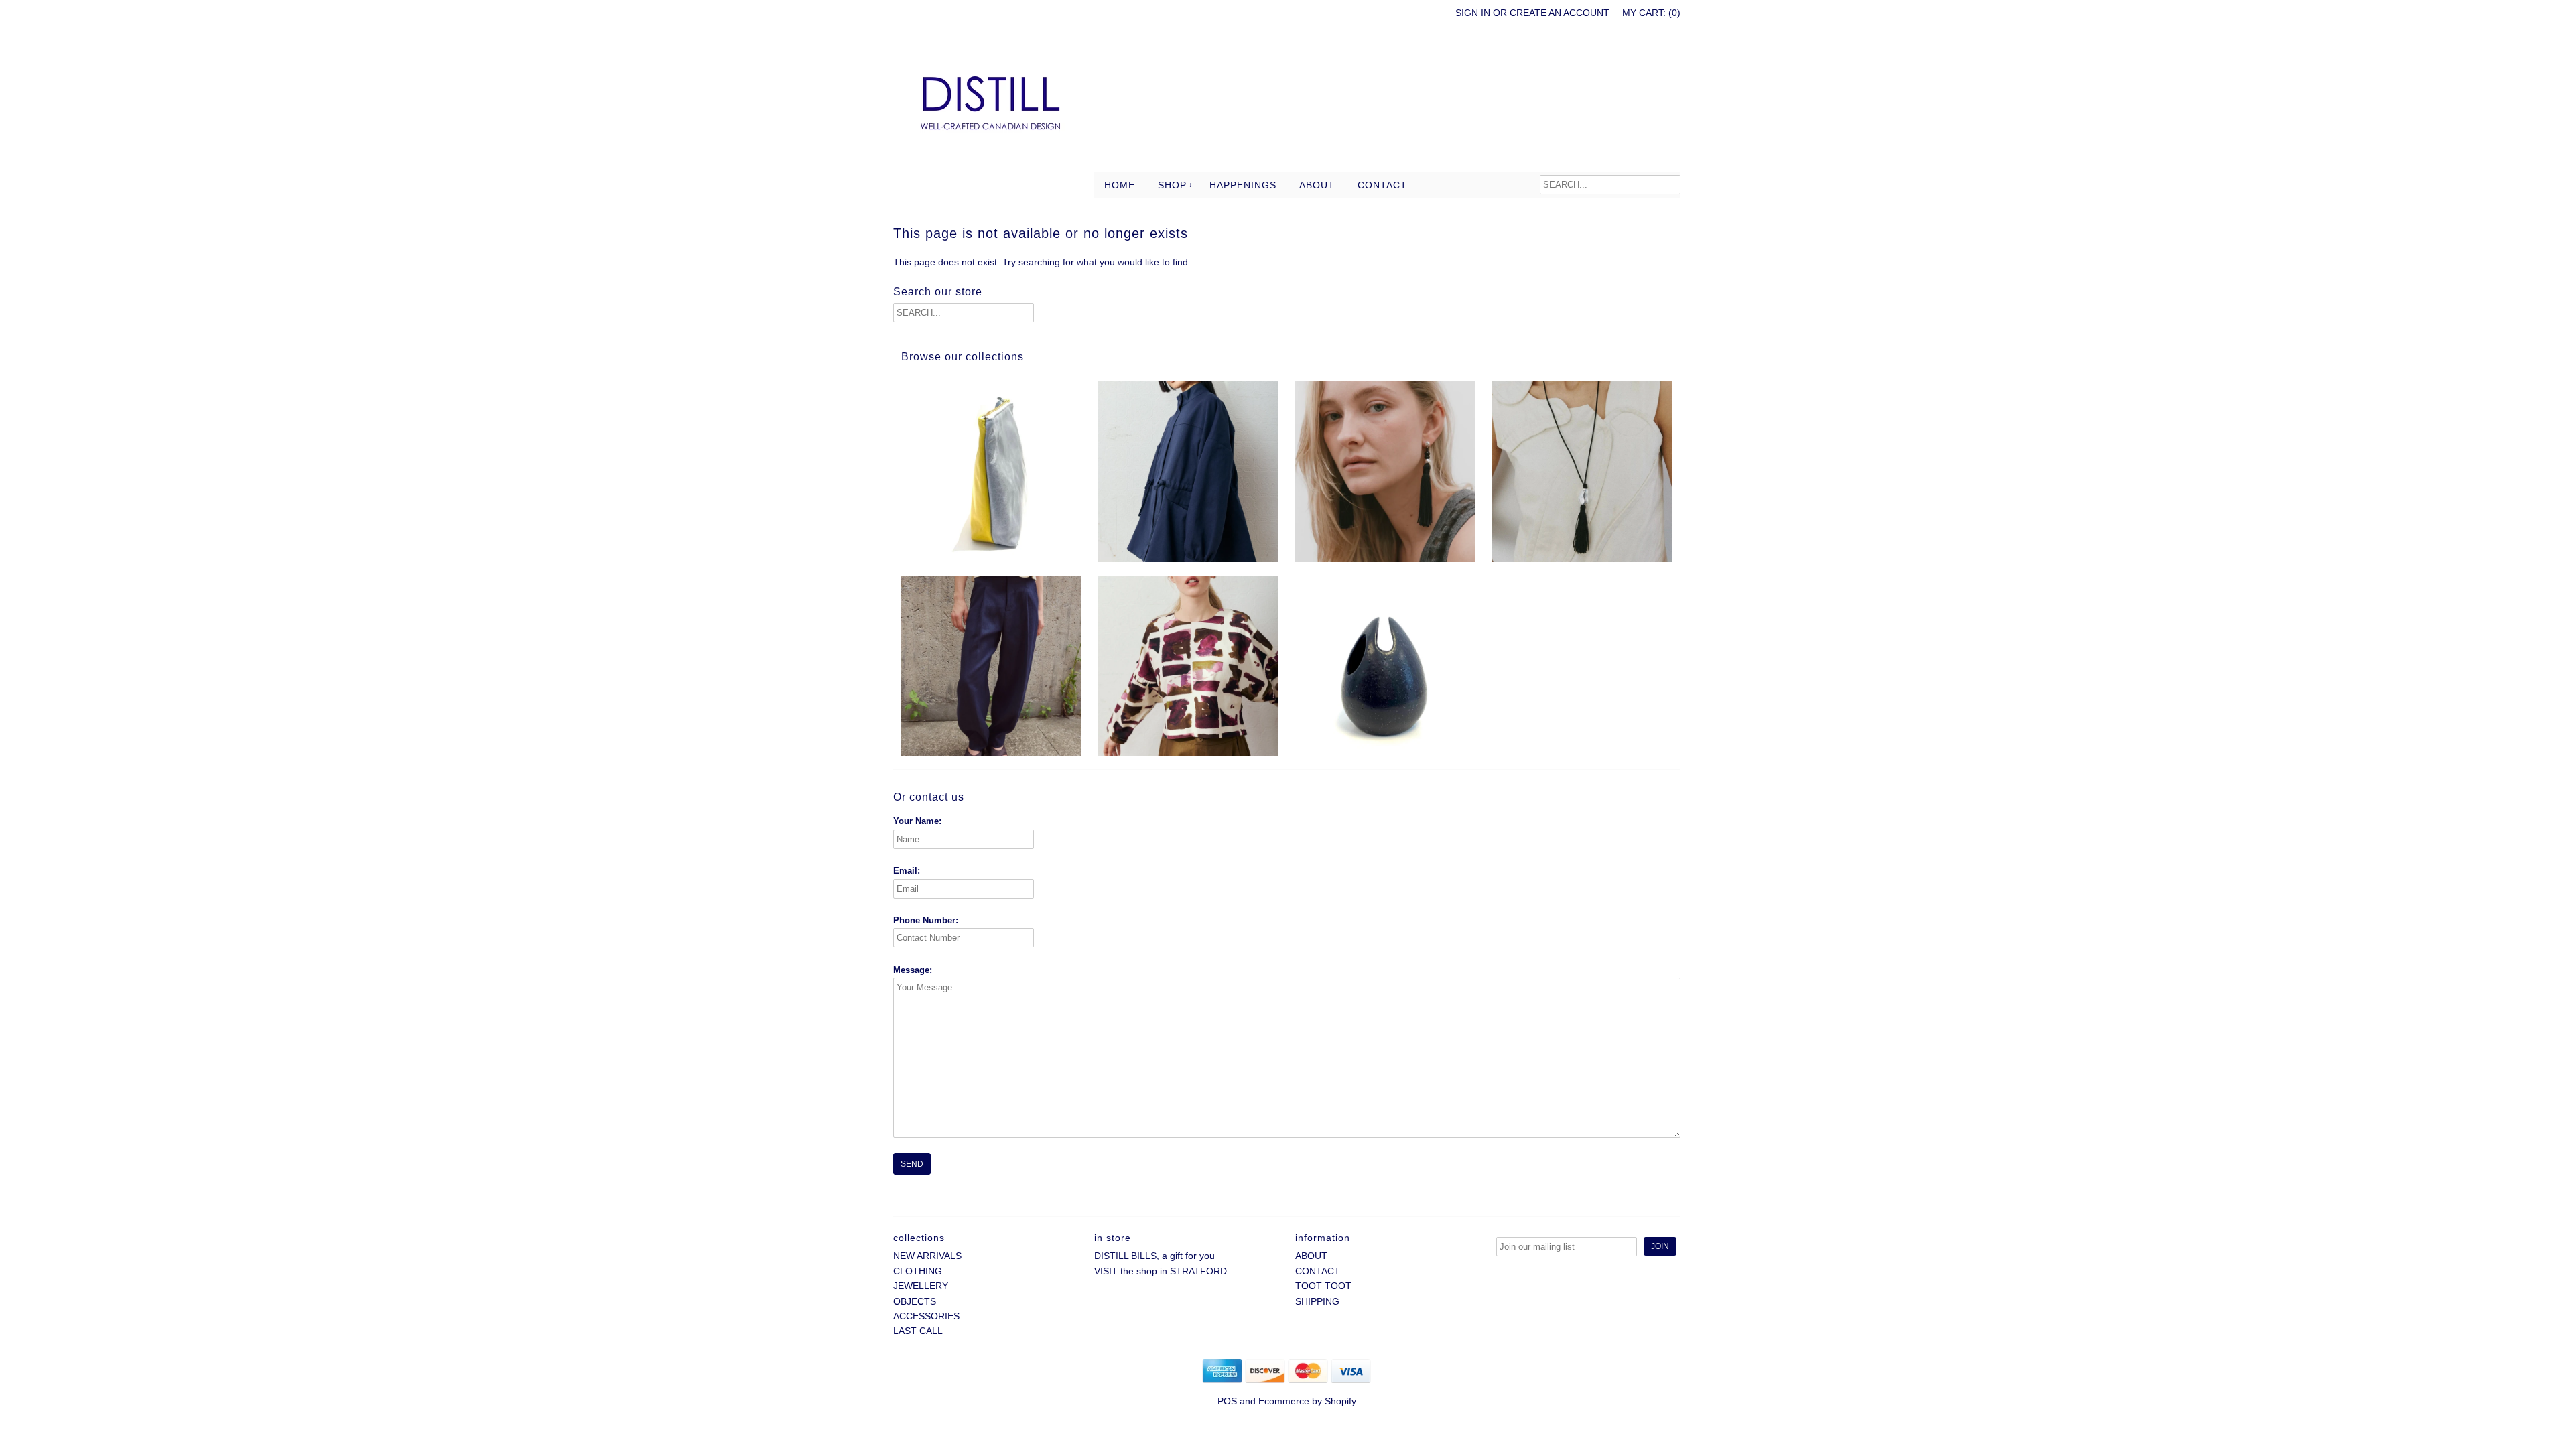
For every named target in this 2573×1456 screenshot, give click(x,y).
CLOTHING (918, 1271)
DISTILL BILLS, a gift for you (1154, 1256)
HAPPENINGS (1243, 185)
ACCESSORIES (926, 1316)
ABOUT (1317, 185)
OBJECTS (915, 1301)
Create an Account (1560, 13)
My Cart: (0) (1651, 13)
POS (1227, 1401)
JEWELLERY (921, 1286)
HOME (1120, 185)
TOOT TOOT (1323, 1286)
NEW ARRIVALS (927, 1256)
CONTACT (1382, 185)
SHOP (1172, 185)
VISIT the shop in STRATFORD (1161, 1271)
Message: (913, 970)
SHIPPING (1317, 1301)
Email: (907, 871)
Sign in (1473, 13)
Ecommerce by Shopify (1307, 1401)
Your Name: (917, 821)
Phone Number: (926, 920)
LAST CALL (918, 1331)
